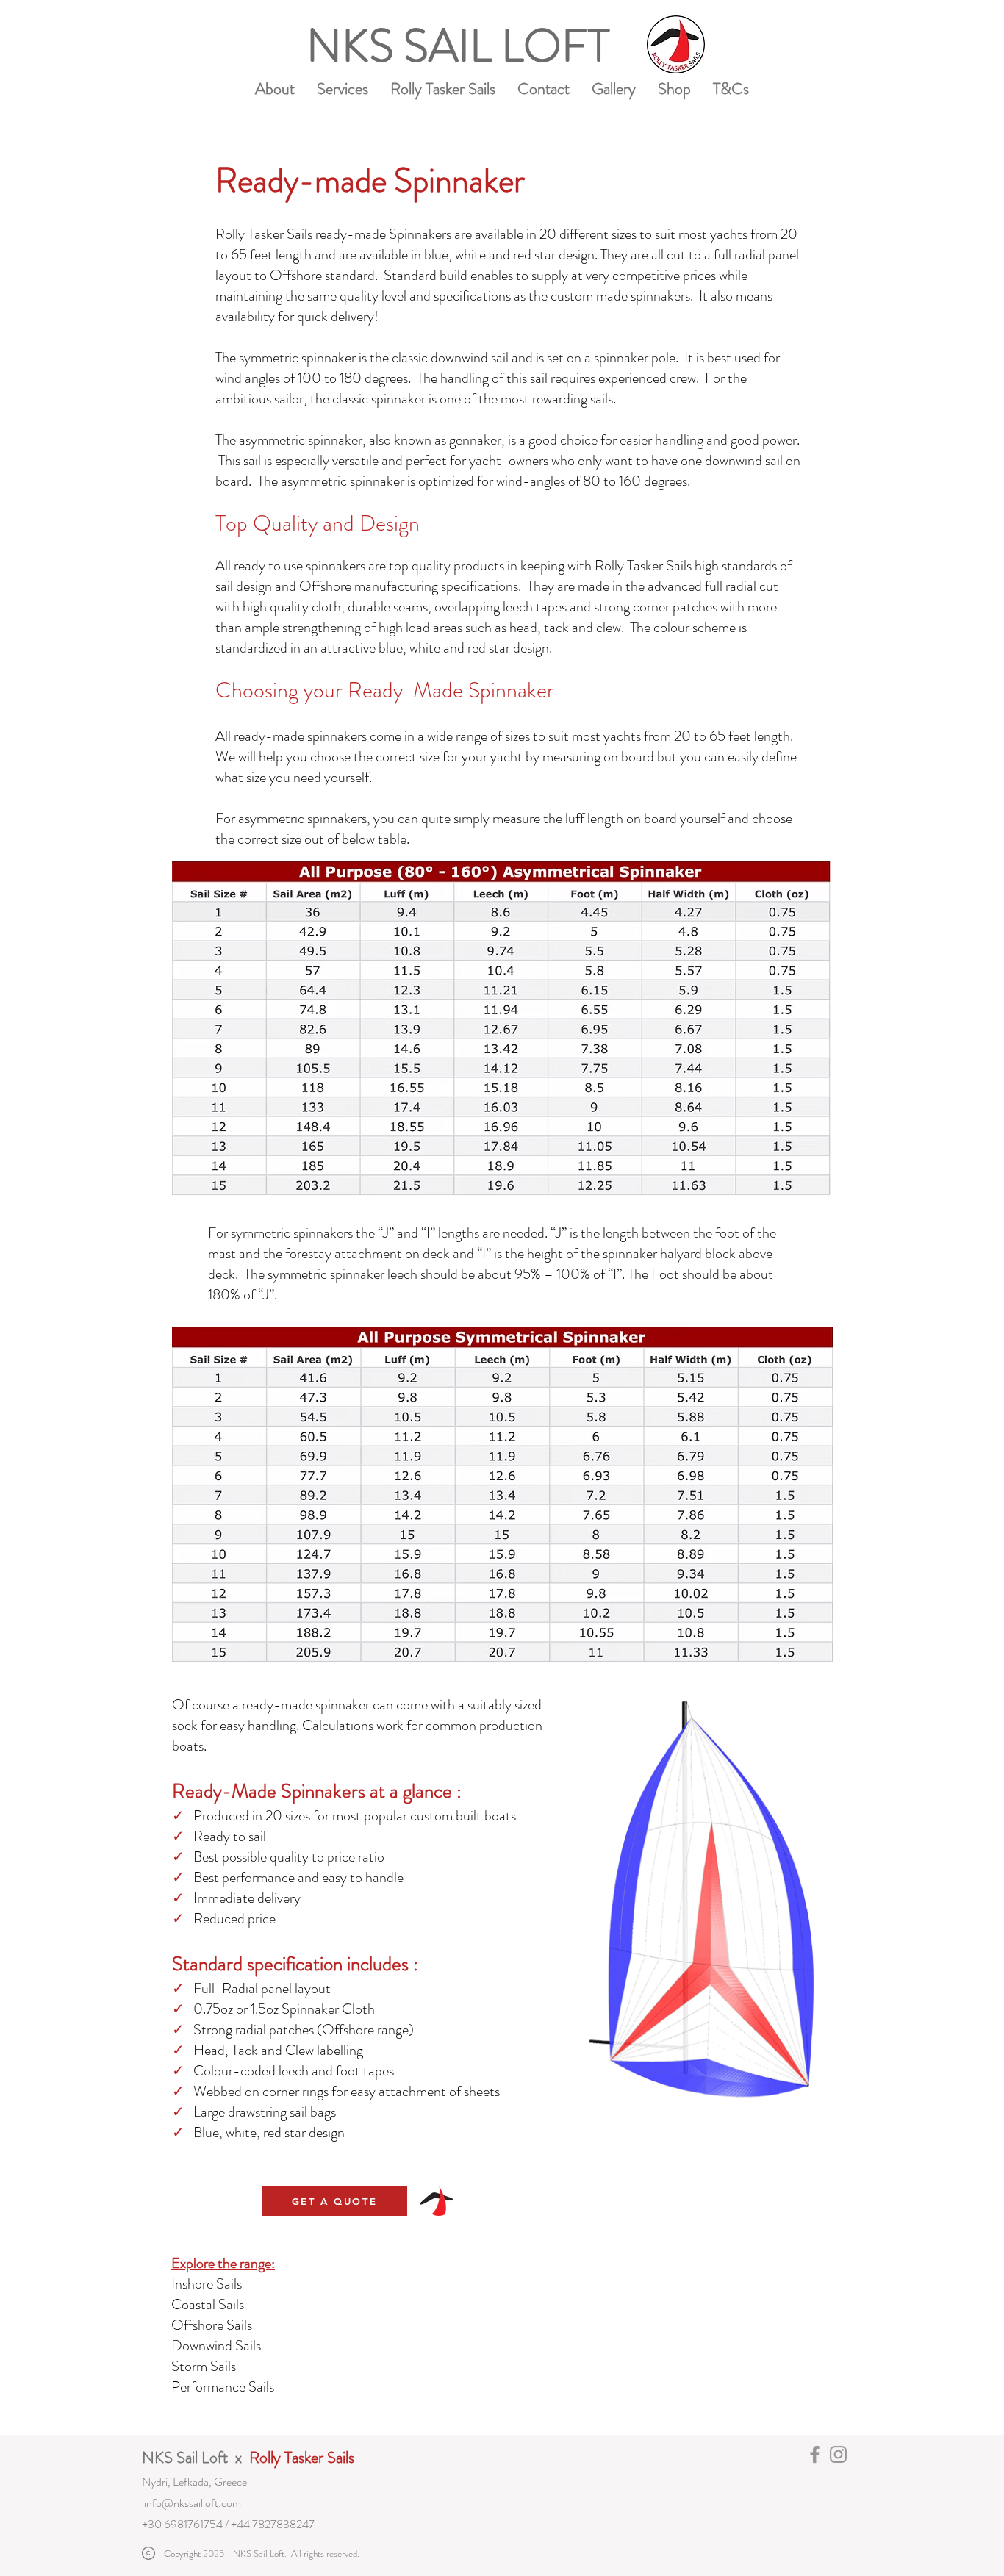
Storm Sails (205, 2366)
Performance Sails (224, 2387)
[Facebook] (815, 2454)
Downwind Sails (218, 2346)
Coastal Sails (209, 2304)
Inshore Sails (207, 2284)
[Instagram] (838, 2454)
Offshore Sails (213, 2325)
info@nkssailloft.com (193, 2503)
